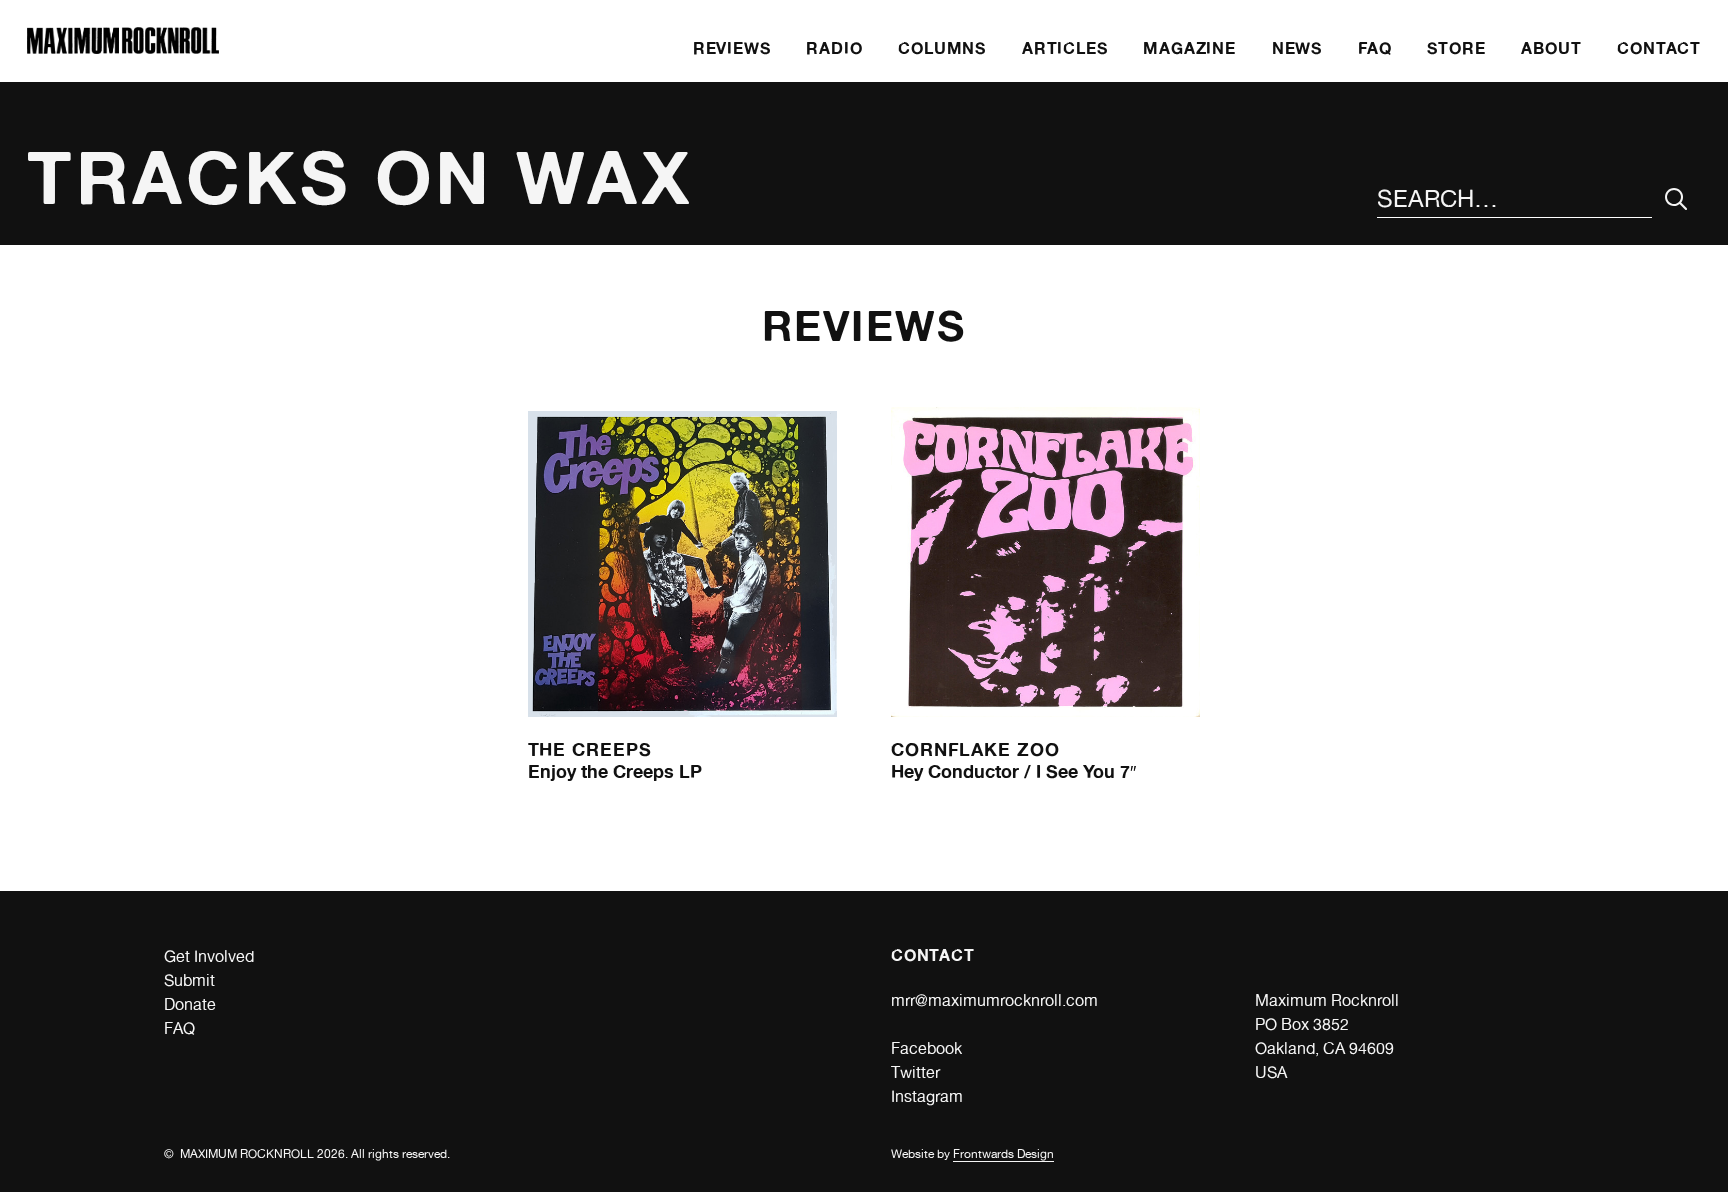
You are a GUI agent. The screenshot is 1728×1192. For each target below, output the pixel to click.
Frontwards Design (1003, 1154)
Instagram (927, 1096)
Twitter (915, 1072)
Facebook (926, 1048)
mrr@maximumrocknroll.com (994, 1000)
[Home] (123, 48)
